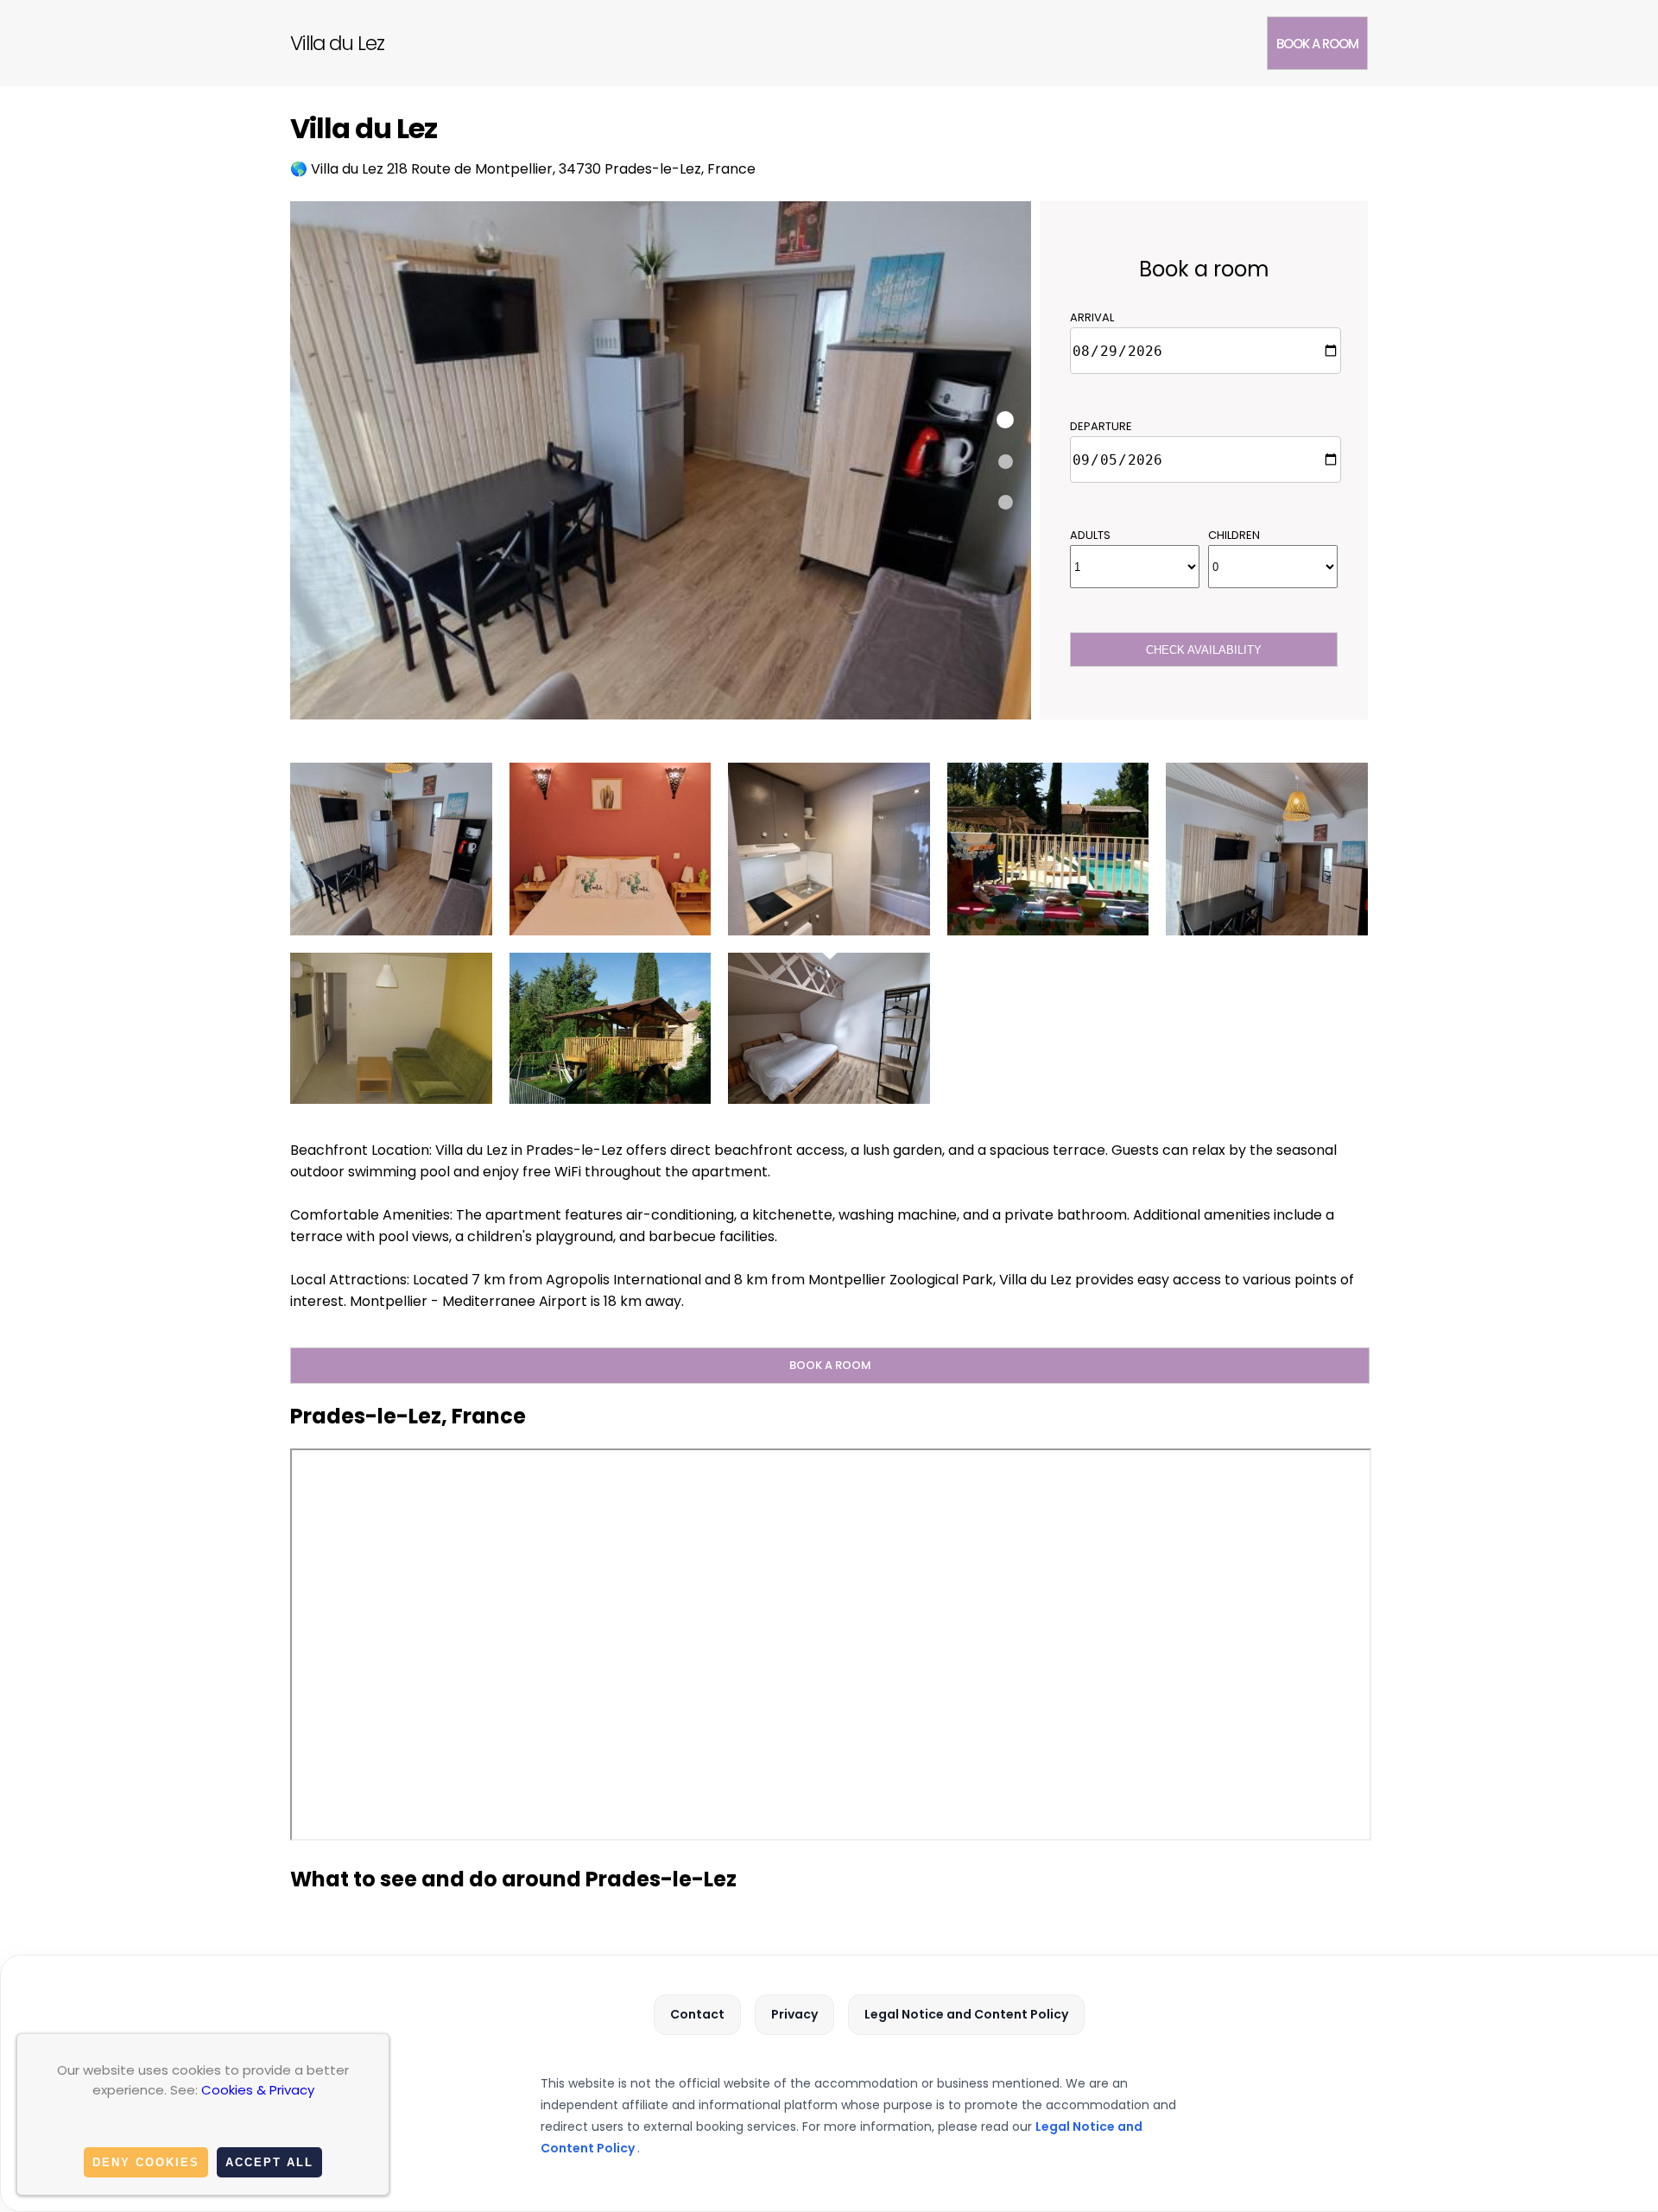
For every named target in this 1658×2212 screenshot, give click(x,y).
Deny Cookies (146, 2162)
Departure (1101, 426)
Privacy (794, 2014)
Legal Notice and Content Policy (966, 2014)
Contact (697, 2014)
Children (1234, 535)
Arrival (1092, 317)
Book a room (1317, 44)
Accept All (269, 2162)
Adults (1090, 535)
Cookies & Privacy (258, 2090)
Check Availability (1204, 650)
